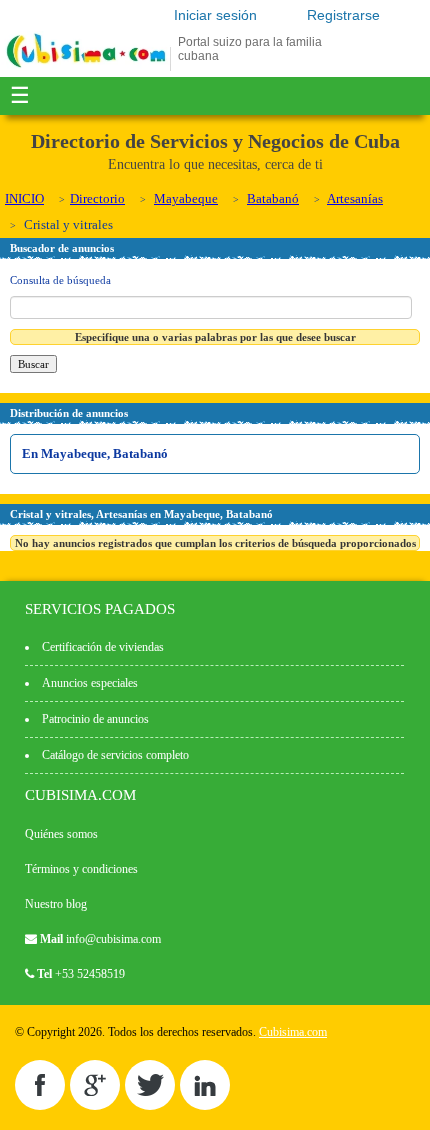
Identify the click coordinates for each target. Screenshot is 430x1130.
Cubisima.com (293, 1032)
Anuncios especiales (90, 683)
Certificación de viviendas (103, 647)
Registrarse (343, 15)
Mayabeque (186, 198)
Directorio (97, 198)
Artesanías (355, 198)
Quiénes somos (61, 834)
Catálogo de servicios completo (115, 755)
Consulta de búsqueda (60, 280)
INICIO (24, 198)
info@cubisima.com (113, 939)
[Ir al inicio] (86, 67)
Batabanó (273, 198)
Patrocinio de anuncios (95, 719)
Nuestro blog (56, 904)
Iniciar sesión (215, 15)
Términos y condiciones (81, 869)
